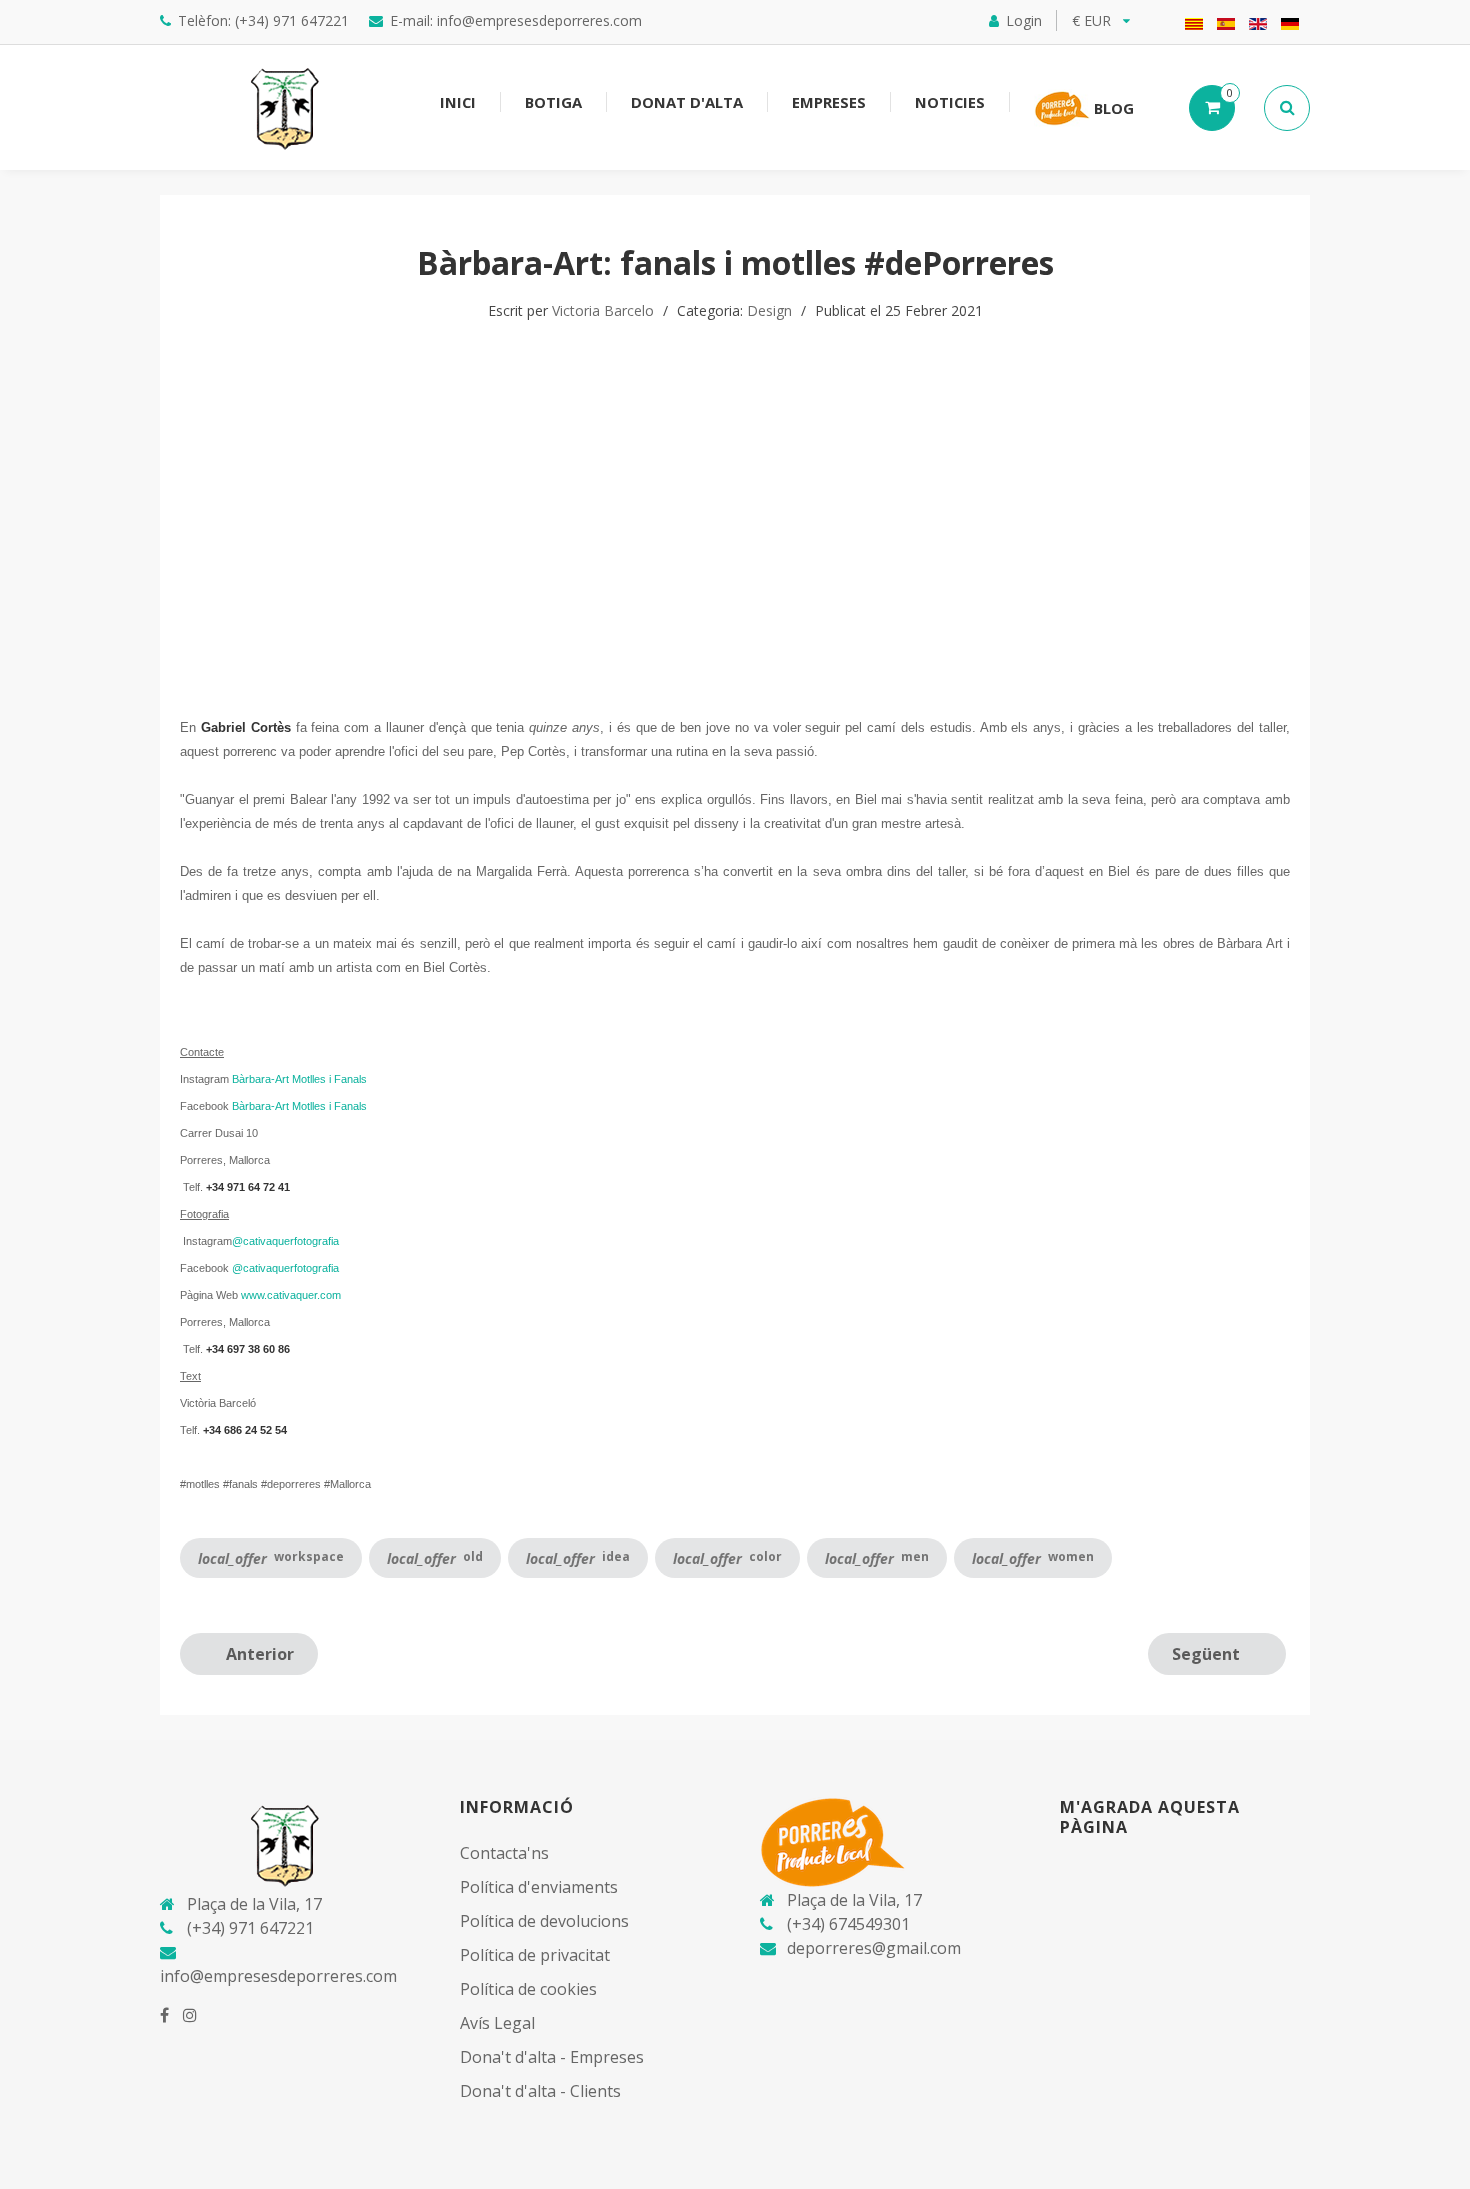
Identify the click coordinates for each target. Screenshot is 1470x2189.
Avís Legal (497, 2023)
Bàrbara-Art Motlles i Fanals (299, 1079)
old (435, 1558)
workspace (271, 1558)
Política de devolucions (544, 1921)
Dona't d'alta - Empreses (552, 2057)
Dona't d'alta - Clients (540, 2091)
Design (769, 310)
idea (578, 1558)
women (1033, 1558)
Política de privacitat (535, 1955)
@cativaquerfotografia (285, 1241)
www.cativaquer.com (291, 1295)
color (727, 1558)
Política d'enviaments (539, 1887)
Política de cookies (528, 1989)
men (877, 1558)
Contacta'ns (504, 1853)
